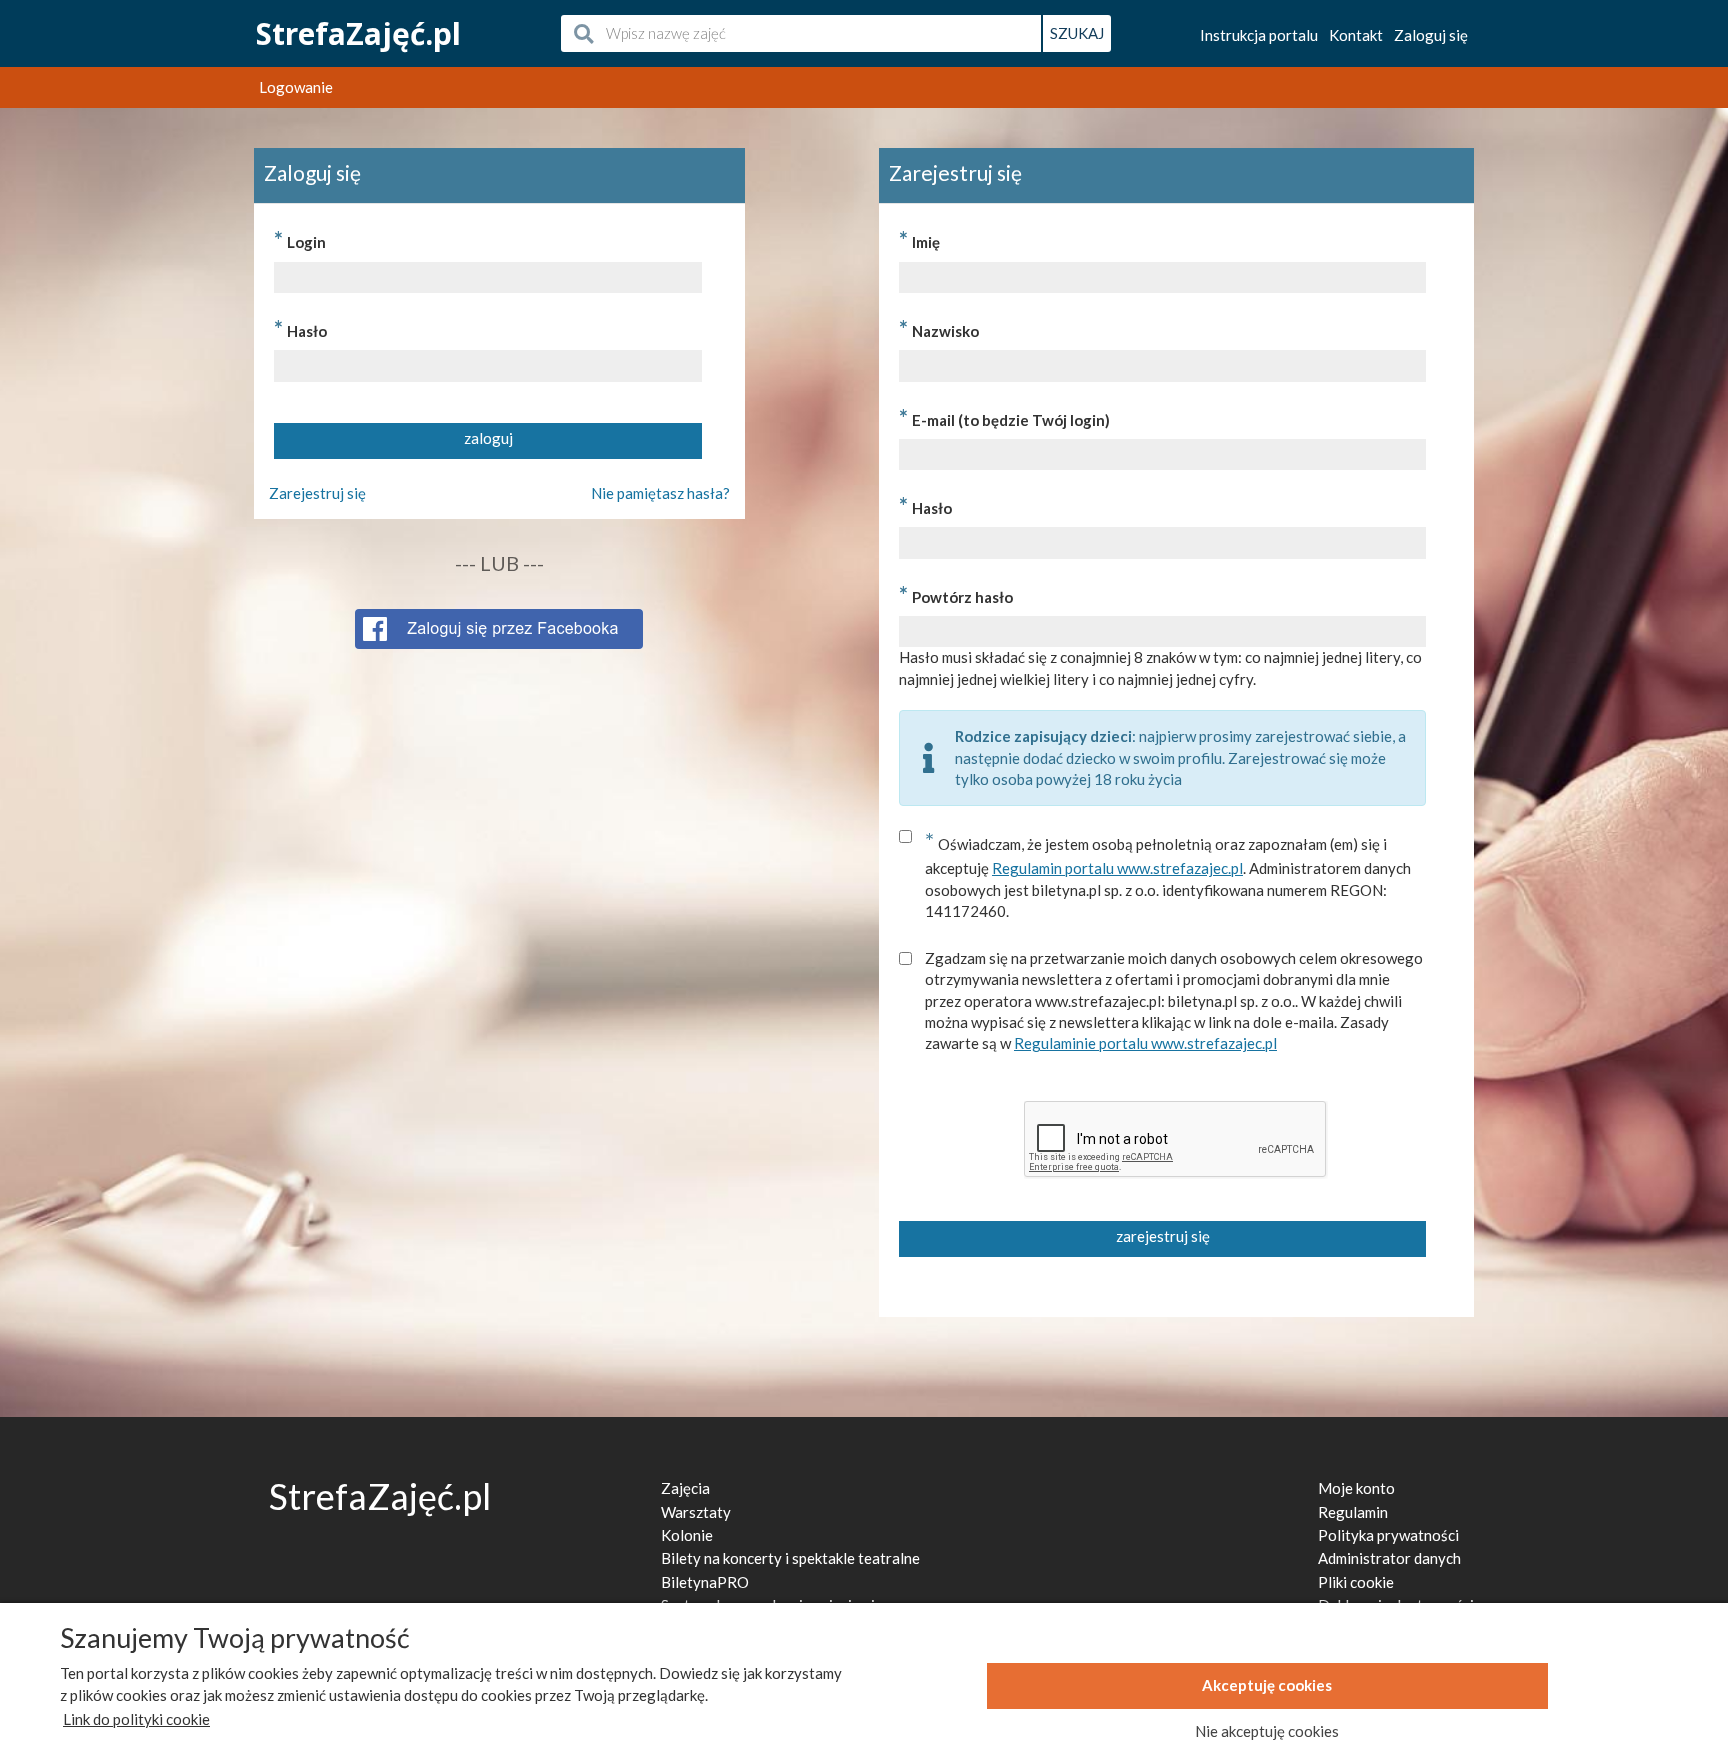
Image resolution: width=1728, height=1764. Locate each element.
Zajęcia (685, 1488)
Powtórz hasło (956, 594)
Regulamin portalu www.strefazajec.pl (1117, 868)
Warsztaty (696, 1512)
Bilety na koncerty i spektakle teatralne (790, 1558)
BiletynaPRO (705, 1582)
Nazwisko (939, 328)
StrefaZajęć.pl (358, 33)
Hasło (300, 328)
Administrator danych (1389, 1558)
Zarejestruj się (317, 493)
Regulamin (1353, 1512)
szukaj (1077, 33)
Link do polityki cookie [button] (136, 1719)
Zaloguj (1431, 35)
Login (300, 239)
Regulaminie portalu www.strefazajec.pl (1145, 1043)
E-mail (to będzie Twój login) (1004, 417)
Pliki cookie (1356, 1582)
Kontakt (1356, 35)
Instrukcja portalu (1259, 35)
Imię (919, 239)
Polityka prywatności (1388, 1535)
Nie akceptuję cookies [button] (1267, 1731)
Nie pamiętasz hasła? (660, 493)
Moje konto (1356, 1488)
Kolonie (687, 1535)
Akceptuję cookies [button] (1267, 1685)
